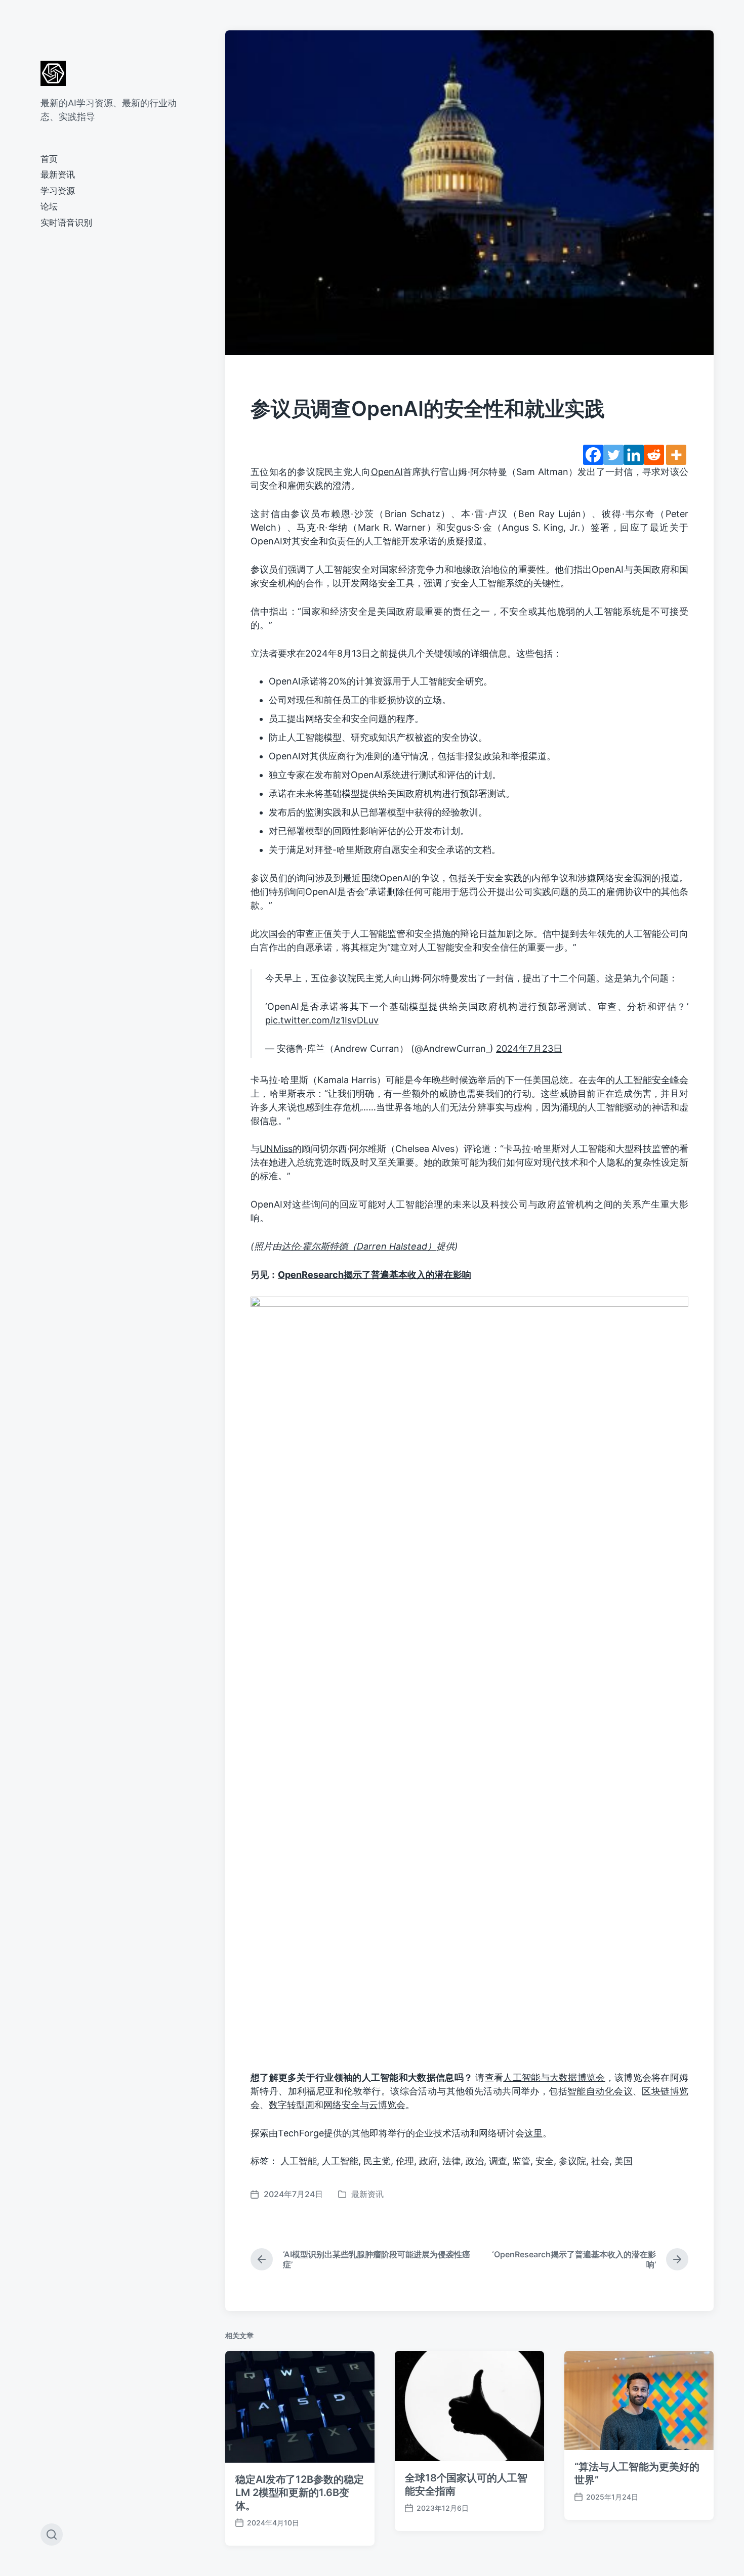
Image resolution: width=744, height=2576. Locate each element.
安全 (545, 2161)
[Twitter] (613, 455)
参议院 (572, 2161)
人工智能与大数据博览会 (554, 2077)
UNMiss (276, 1149)
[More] (676, 455)
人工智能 (299, 2161)
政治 (475, 2161)
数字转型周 (292, 2105)
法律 (451, 2161)
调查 (498, 2161)
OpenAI (387, 472)
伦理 (405, 2161)
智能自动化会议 (600, 2091)
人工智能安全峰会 (652, 1080)
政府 (428, 2161)
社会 (600, 2161)
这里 (533, 2133)
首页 (49, 159)
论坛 (49, 206)
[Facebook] (593, 455)
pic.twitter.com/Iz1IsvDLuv (322, 1020)
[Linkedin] (634, 455)
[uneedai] (53, 73)
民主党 (377, 2161)
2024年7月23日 (529, 1048)
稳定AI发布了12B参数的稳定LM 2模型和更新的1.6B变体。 (300, 2493)
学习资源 (58, 191)
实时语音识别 (66, 223)
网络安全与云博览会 (364, 2105)
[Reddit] (654, 455)
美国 (624, 2161)
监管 (521, 2161)
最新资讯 (58, 175)
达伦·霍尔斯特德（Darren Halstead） (359, 1246)
